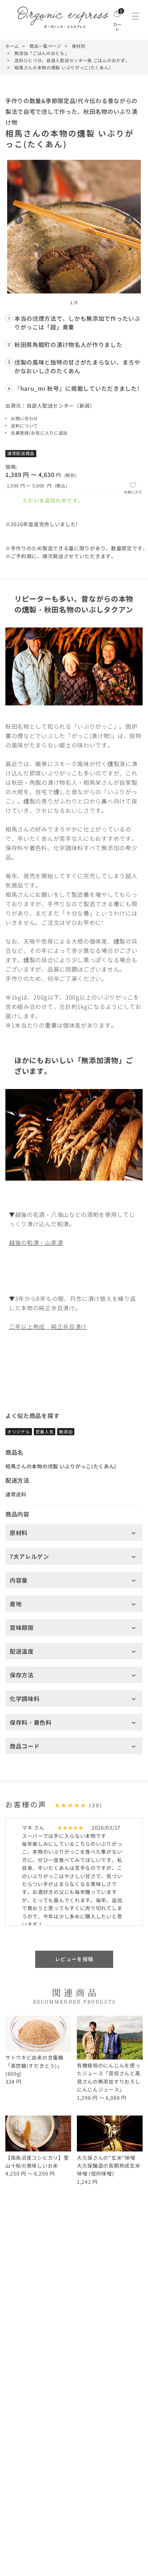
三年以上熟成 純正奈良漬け (48, 1326)
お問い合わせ (24, 418)
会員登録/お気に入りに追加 (39, 433)
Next (129, 220)
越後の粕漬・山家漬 (36, 1242)
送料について (24, 425)
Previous (19, 220)
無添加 (66, 1431)
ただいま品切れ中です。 (53, 500)
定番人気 (45, 1431)
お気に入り (133, 492)
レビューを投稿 (74, 1959)
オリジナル (19, 1431)
